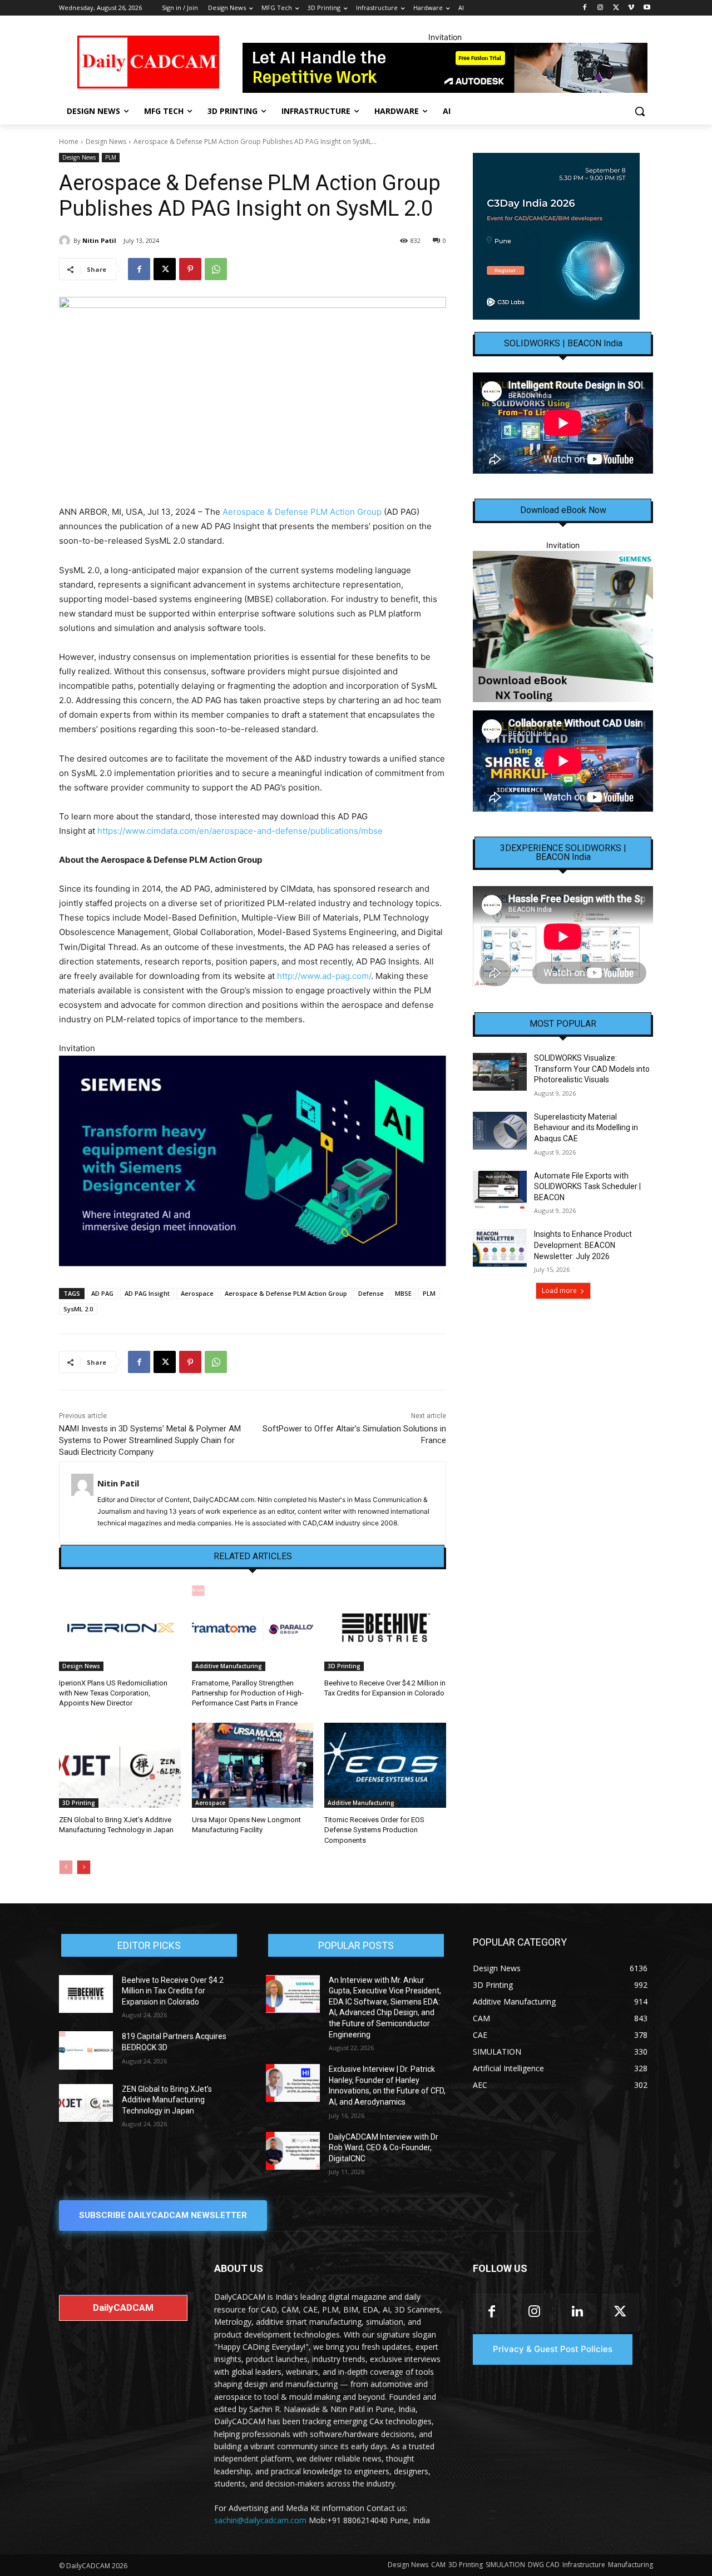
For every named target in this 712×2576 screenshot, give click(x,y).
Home (69, 141)
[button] (640, 111)
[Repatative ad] (445, 68)
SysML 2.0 (78, 1309)
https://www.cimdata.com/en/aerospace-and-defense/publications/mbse (240, 831)
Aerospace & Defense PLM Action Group (302, 512)
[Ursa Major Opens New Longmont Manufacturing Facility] (253, 1765)
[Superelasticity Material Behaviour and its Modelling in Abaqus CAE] (500, 1131)
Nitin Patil (99, 240)
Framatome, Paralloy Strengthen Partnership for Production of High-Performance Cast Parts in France (248, 1693)
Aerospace (197, 1293)
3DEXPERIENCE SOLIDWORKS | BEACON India (563, 853)
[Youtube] (647, 8)
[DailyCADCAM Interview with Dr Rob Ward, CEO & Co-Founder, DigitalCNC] (293, 2151)
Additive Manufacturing (229, 1666)
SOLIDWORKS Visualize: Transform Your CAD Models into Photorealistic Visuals (592, 1069)
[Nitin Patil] (66, 241)
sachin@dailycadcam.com (260, 2520)
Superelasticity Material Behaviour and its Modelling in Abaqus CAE (586, 1128)
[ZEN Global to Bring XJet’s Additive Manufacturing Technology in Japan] (120, 1765)
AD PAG (102, 1293)
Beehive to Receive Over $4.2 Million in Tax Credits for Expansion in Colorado (173, 1991)
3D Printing (344, 1666)
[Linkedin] (577, 2312)
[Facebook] (585, 8)
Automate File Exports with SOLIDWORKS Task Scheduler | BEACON (587, 1187)
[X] (616, 8)
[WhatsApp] (216, 269)
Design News (106, 141)
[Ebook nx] (563, 626)
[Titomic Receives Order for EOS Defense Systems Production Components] (385, 1765)
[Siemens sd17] (253, 1161)
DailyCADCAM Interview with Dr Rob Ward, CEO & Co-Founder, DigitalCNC (384, 2148)
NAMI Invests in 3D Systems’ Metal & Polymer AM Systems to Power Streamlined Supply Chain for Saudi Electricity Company (150, 1440)
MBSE (403, 1293)
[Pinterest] (190, 269)
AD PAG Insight (147, 1293)
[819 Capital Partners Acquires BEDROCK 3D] (86, 2050)
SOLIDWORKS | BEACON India (563, 344)
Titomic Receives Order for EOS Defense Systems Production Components (374, 1830)
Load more (559, 1291)
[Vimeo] (631, 8)
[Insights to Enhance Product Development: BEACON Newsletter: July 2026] (500, 1248)
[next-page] (84, 1867)
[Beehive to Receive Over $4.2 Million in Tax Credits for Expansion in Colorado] (385, 1628)
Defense (371, 1293)
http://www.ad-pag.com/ (324, 976)
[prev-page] (66, 1867)
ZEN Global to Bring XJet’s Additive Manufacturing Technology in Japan (167, 2100)
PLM (111, 157)
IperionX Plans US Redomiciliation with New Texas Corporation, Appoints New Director (113, 1693)
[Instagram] (600, 8)
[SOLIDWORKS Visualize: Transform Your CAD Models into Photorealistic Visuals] (500, 1072)
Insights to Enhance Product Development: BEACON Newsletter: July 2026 (583, 1245)
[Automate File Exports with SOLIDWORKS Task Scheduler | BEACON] (500, 1190)
